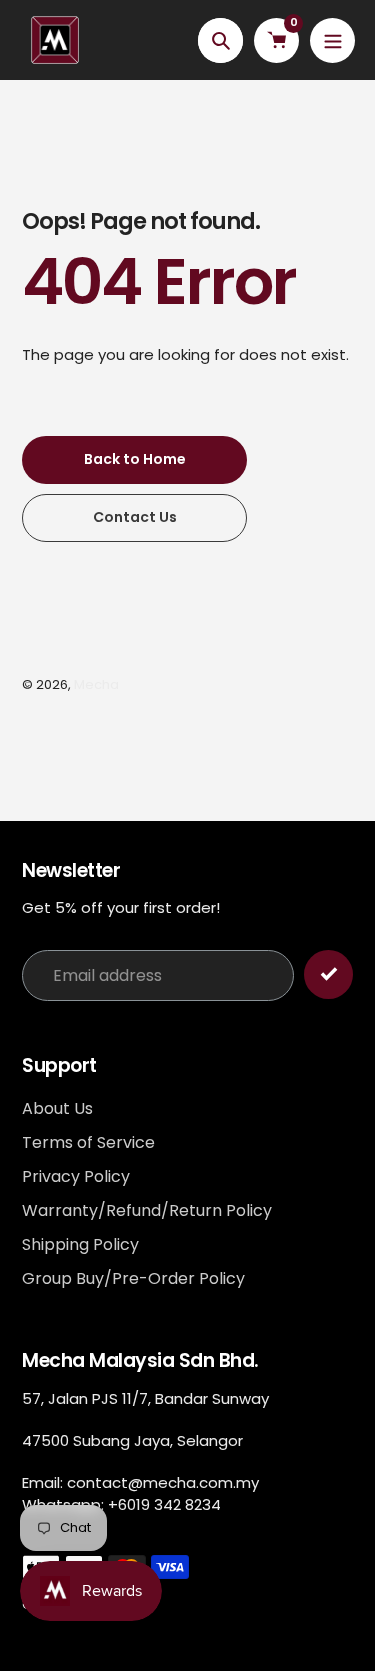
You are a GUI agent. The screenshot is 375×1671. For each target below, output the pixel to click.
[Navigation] (332, 40)
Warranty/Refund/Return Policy (147, 1210)
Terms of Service (88, 1142)
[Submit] (328, 974)
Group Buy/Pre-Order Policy (133, 1278)
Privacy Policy (76, 1176)
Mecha (96, 684)
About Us (57, 1108)
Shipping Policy (80, 1244)
